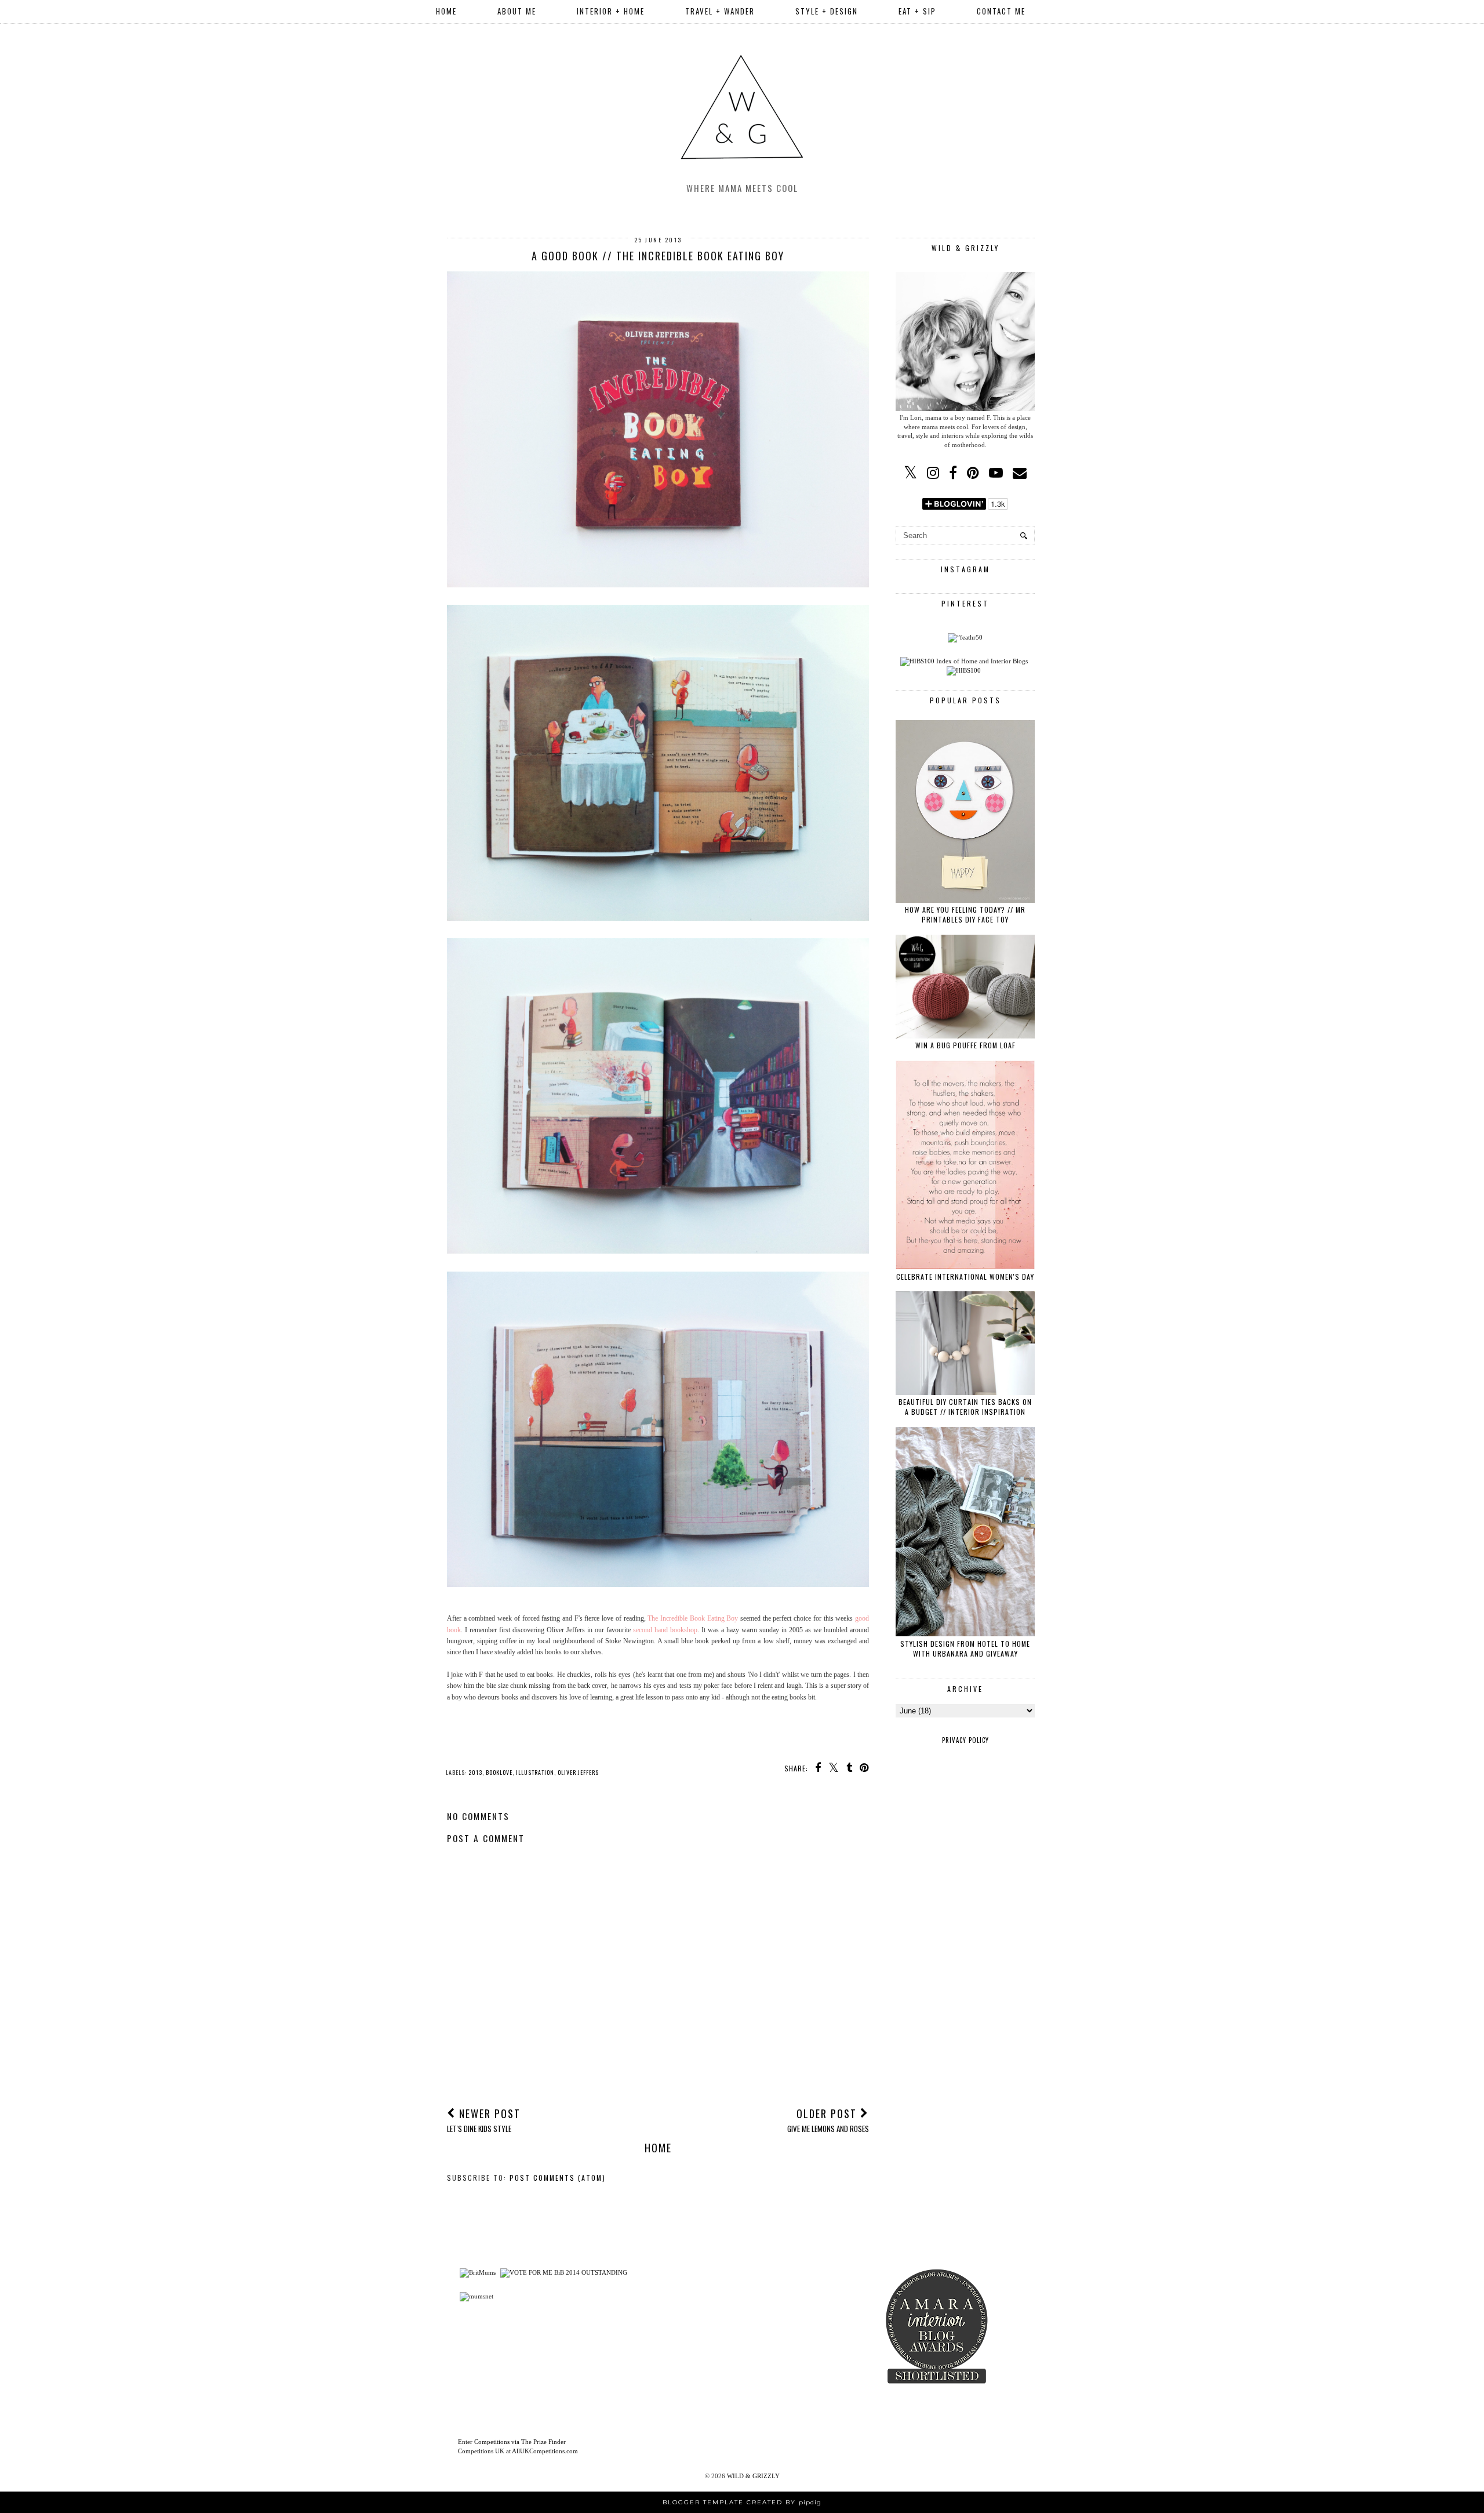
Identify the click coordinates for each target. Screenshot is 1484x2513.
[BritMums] (478, 2272)
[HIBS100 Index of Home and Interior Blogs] (964, 661)
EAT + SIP (917, 11)
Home (446, 11)
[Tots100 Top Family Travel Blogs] (683, 2347)
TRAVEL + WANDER (720, 11)
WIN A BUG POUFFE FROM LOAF (965, 1045)
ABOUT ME (517, 11)
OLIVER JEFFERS (578, 1772)
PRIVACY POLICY (965, 1740)
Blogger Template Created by (742, 2502)
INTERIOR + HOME (611, 11)
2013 (475, 1772)
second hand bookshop (665, 1630)
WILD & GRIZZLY (753, 2476)
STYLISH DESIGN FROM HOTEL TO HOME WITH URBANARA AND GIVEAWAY (965, 1648)
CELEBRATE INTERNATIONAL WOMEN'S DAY (965, 1277)
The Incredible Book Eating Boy (693, 1618)
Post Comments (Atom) (558, 2178)
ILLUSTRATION (535, 1772)
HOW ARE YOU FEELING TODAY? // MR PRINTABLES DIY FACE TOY (965, 914)
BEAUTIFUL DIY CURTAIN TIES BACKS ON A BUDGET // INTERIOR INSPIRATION (965, 1407)
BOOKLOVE (499, 1772)
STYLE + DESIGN (827, 11)
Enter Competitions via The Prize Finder (512, 2442)
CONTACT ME (1001, 11)
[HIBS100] (964, 670)
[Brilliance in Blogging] (564, 2272)
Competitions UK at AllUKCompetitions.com (518, 2451)
